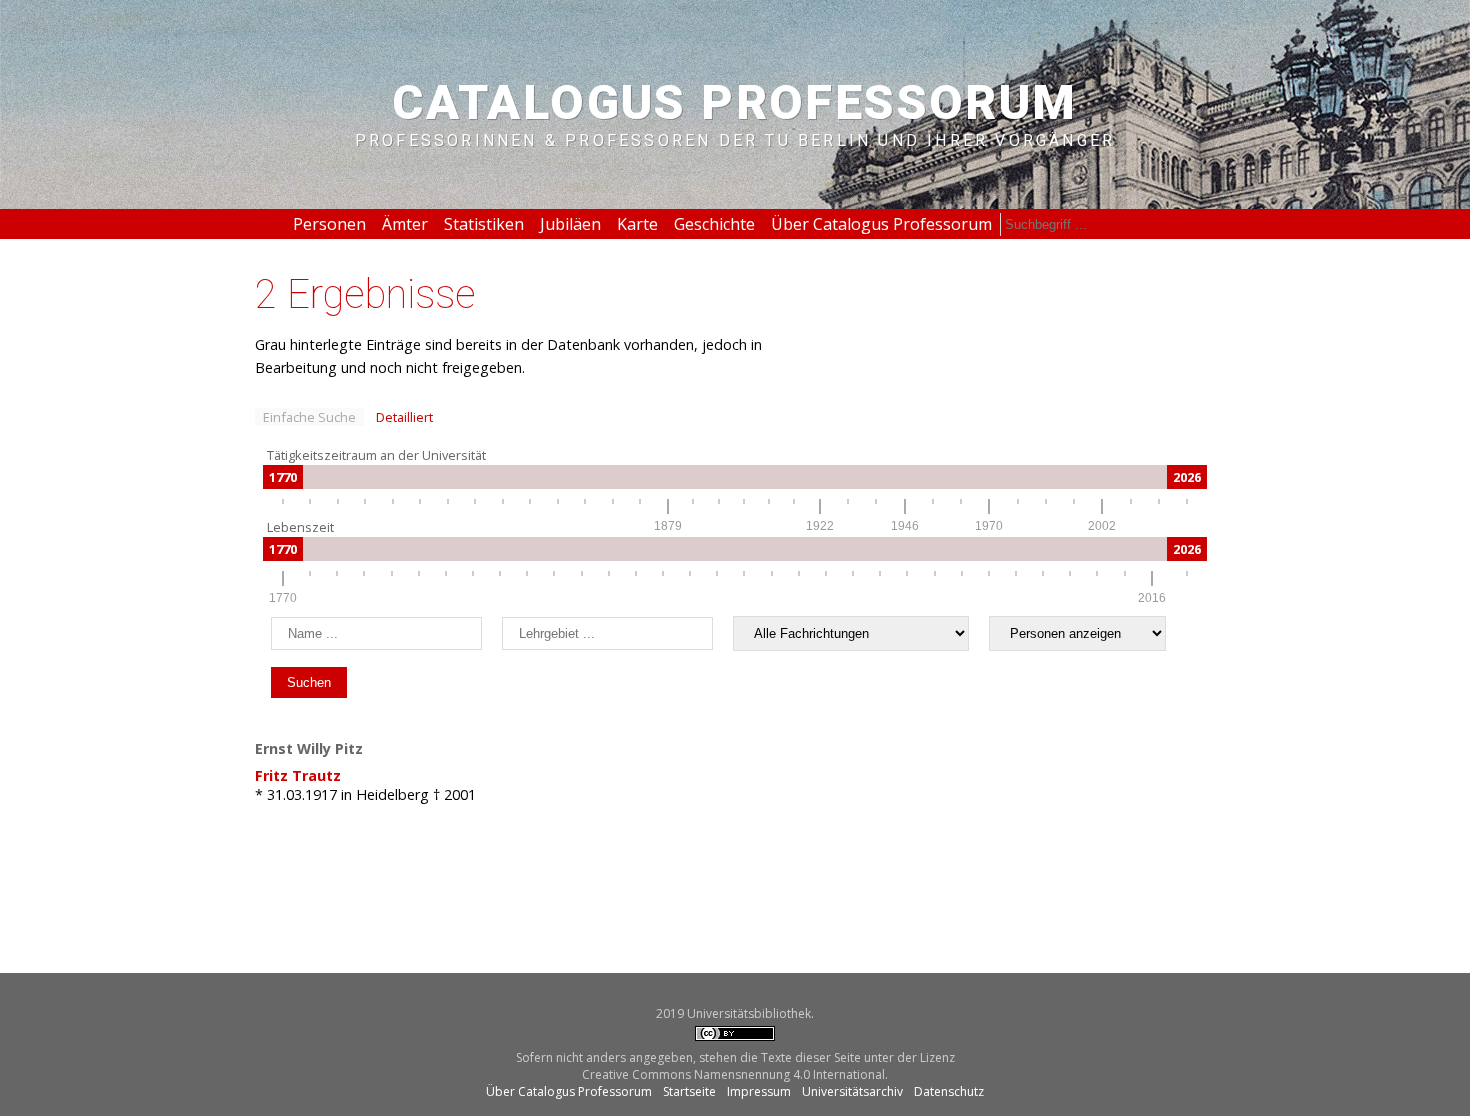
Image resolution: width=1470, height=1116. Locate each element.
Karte (637, 224)
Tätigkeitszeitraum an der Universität (376, 455)
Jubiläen (570, 224)
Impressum (759, 1091)
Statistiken (484, 224)
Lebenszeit (300, 527)
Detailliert (404, 417)
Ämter (405, 224)
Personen (329, 224)
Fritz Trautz (298, 775)
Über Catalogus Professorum (881, 224)
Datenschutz (949, 1091)
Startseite (689, 1091)
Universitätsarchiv (852, 1091)
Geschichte (714, 224)
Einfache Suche (309, 417)
